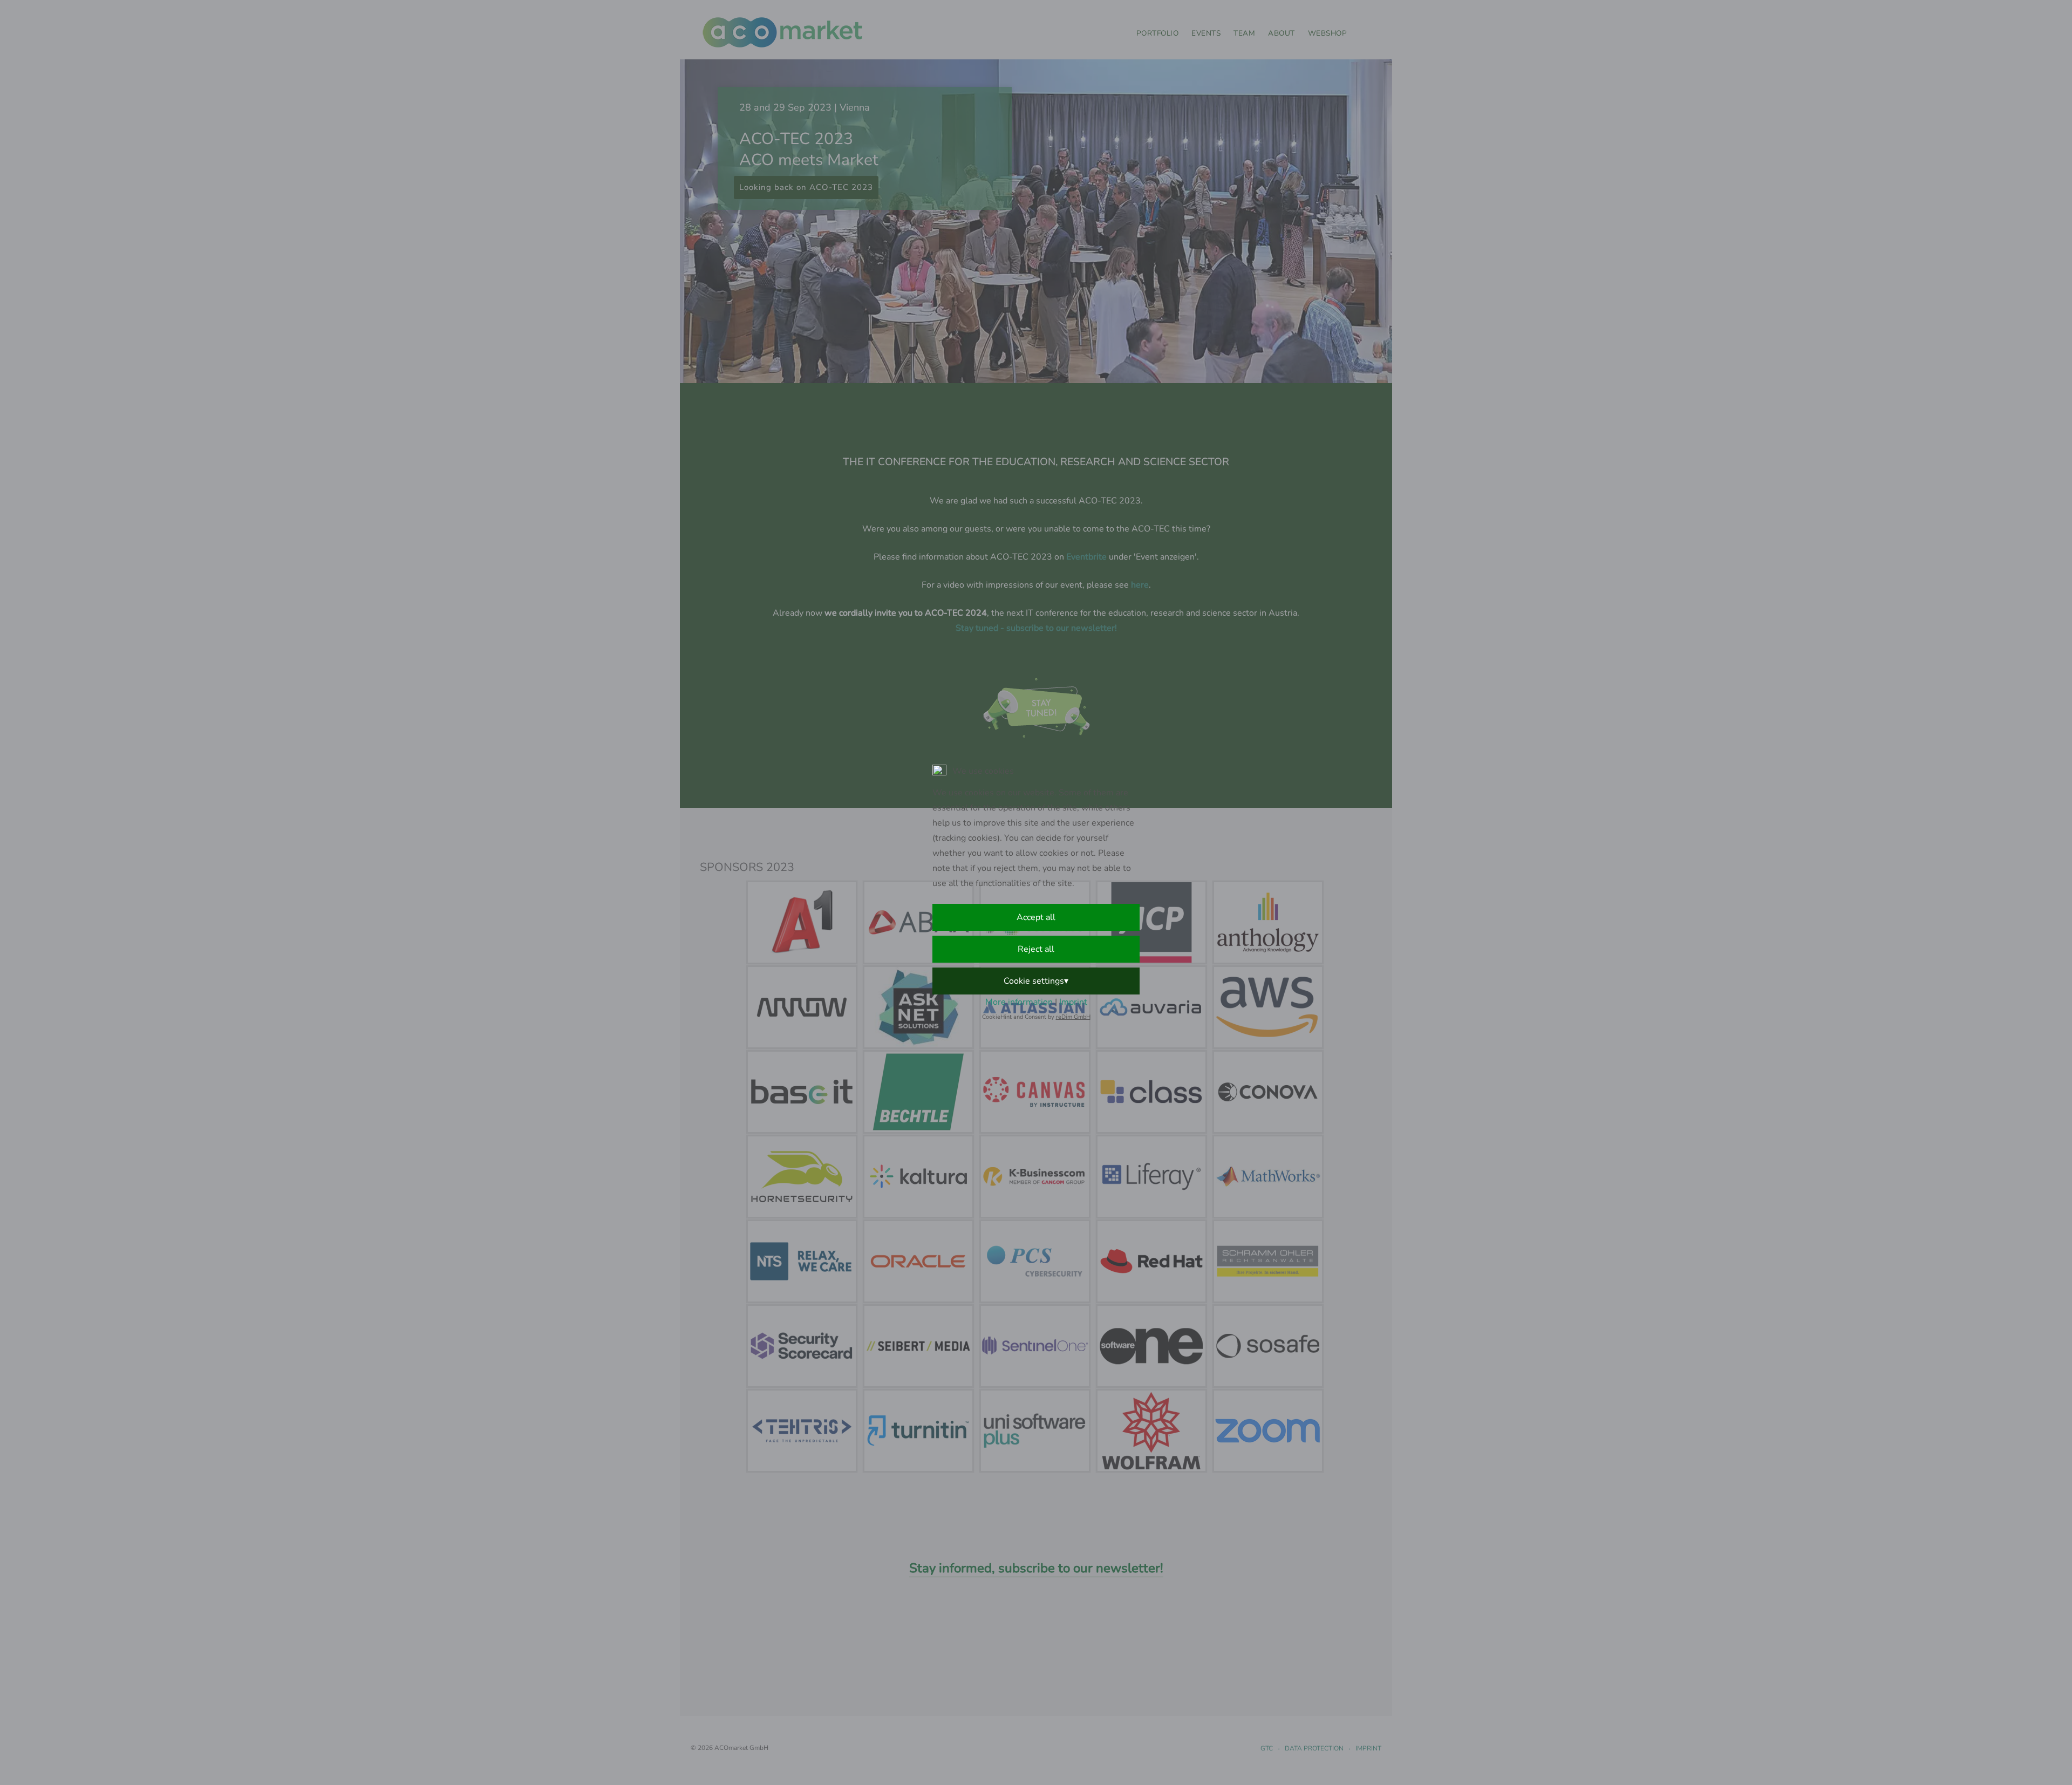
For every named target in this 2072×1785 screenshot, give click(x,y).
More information (1019, 1002)
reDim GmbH (1073, 1017)
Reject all (1036, 949)
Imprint (1073, 1002)
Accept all (1036, 917)
